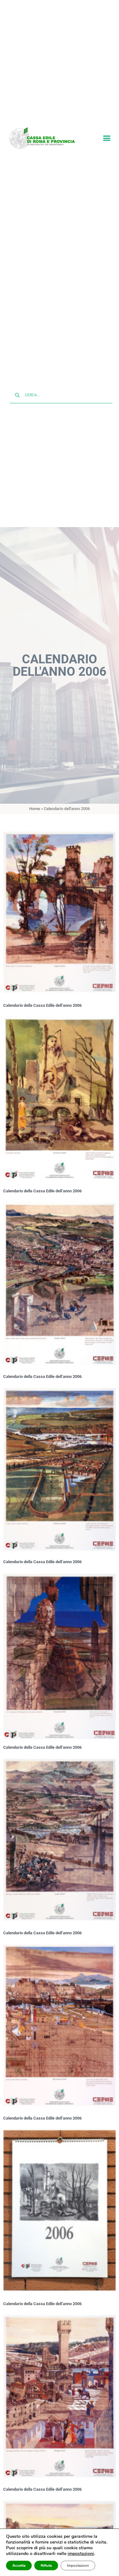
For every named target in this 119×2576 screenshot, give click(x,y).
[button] (107, 138)
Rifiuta (46, 2565)
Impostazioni (78, 2565)
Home (35, 810)
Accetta (19, 2565)
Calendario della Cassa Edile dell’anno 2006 (42, 1006)
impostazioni (81, 2554)
